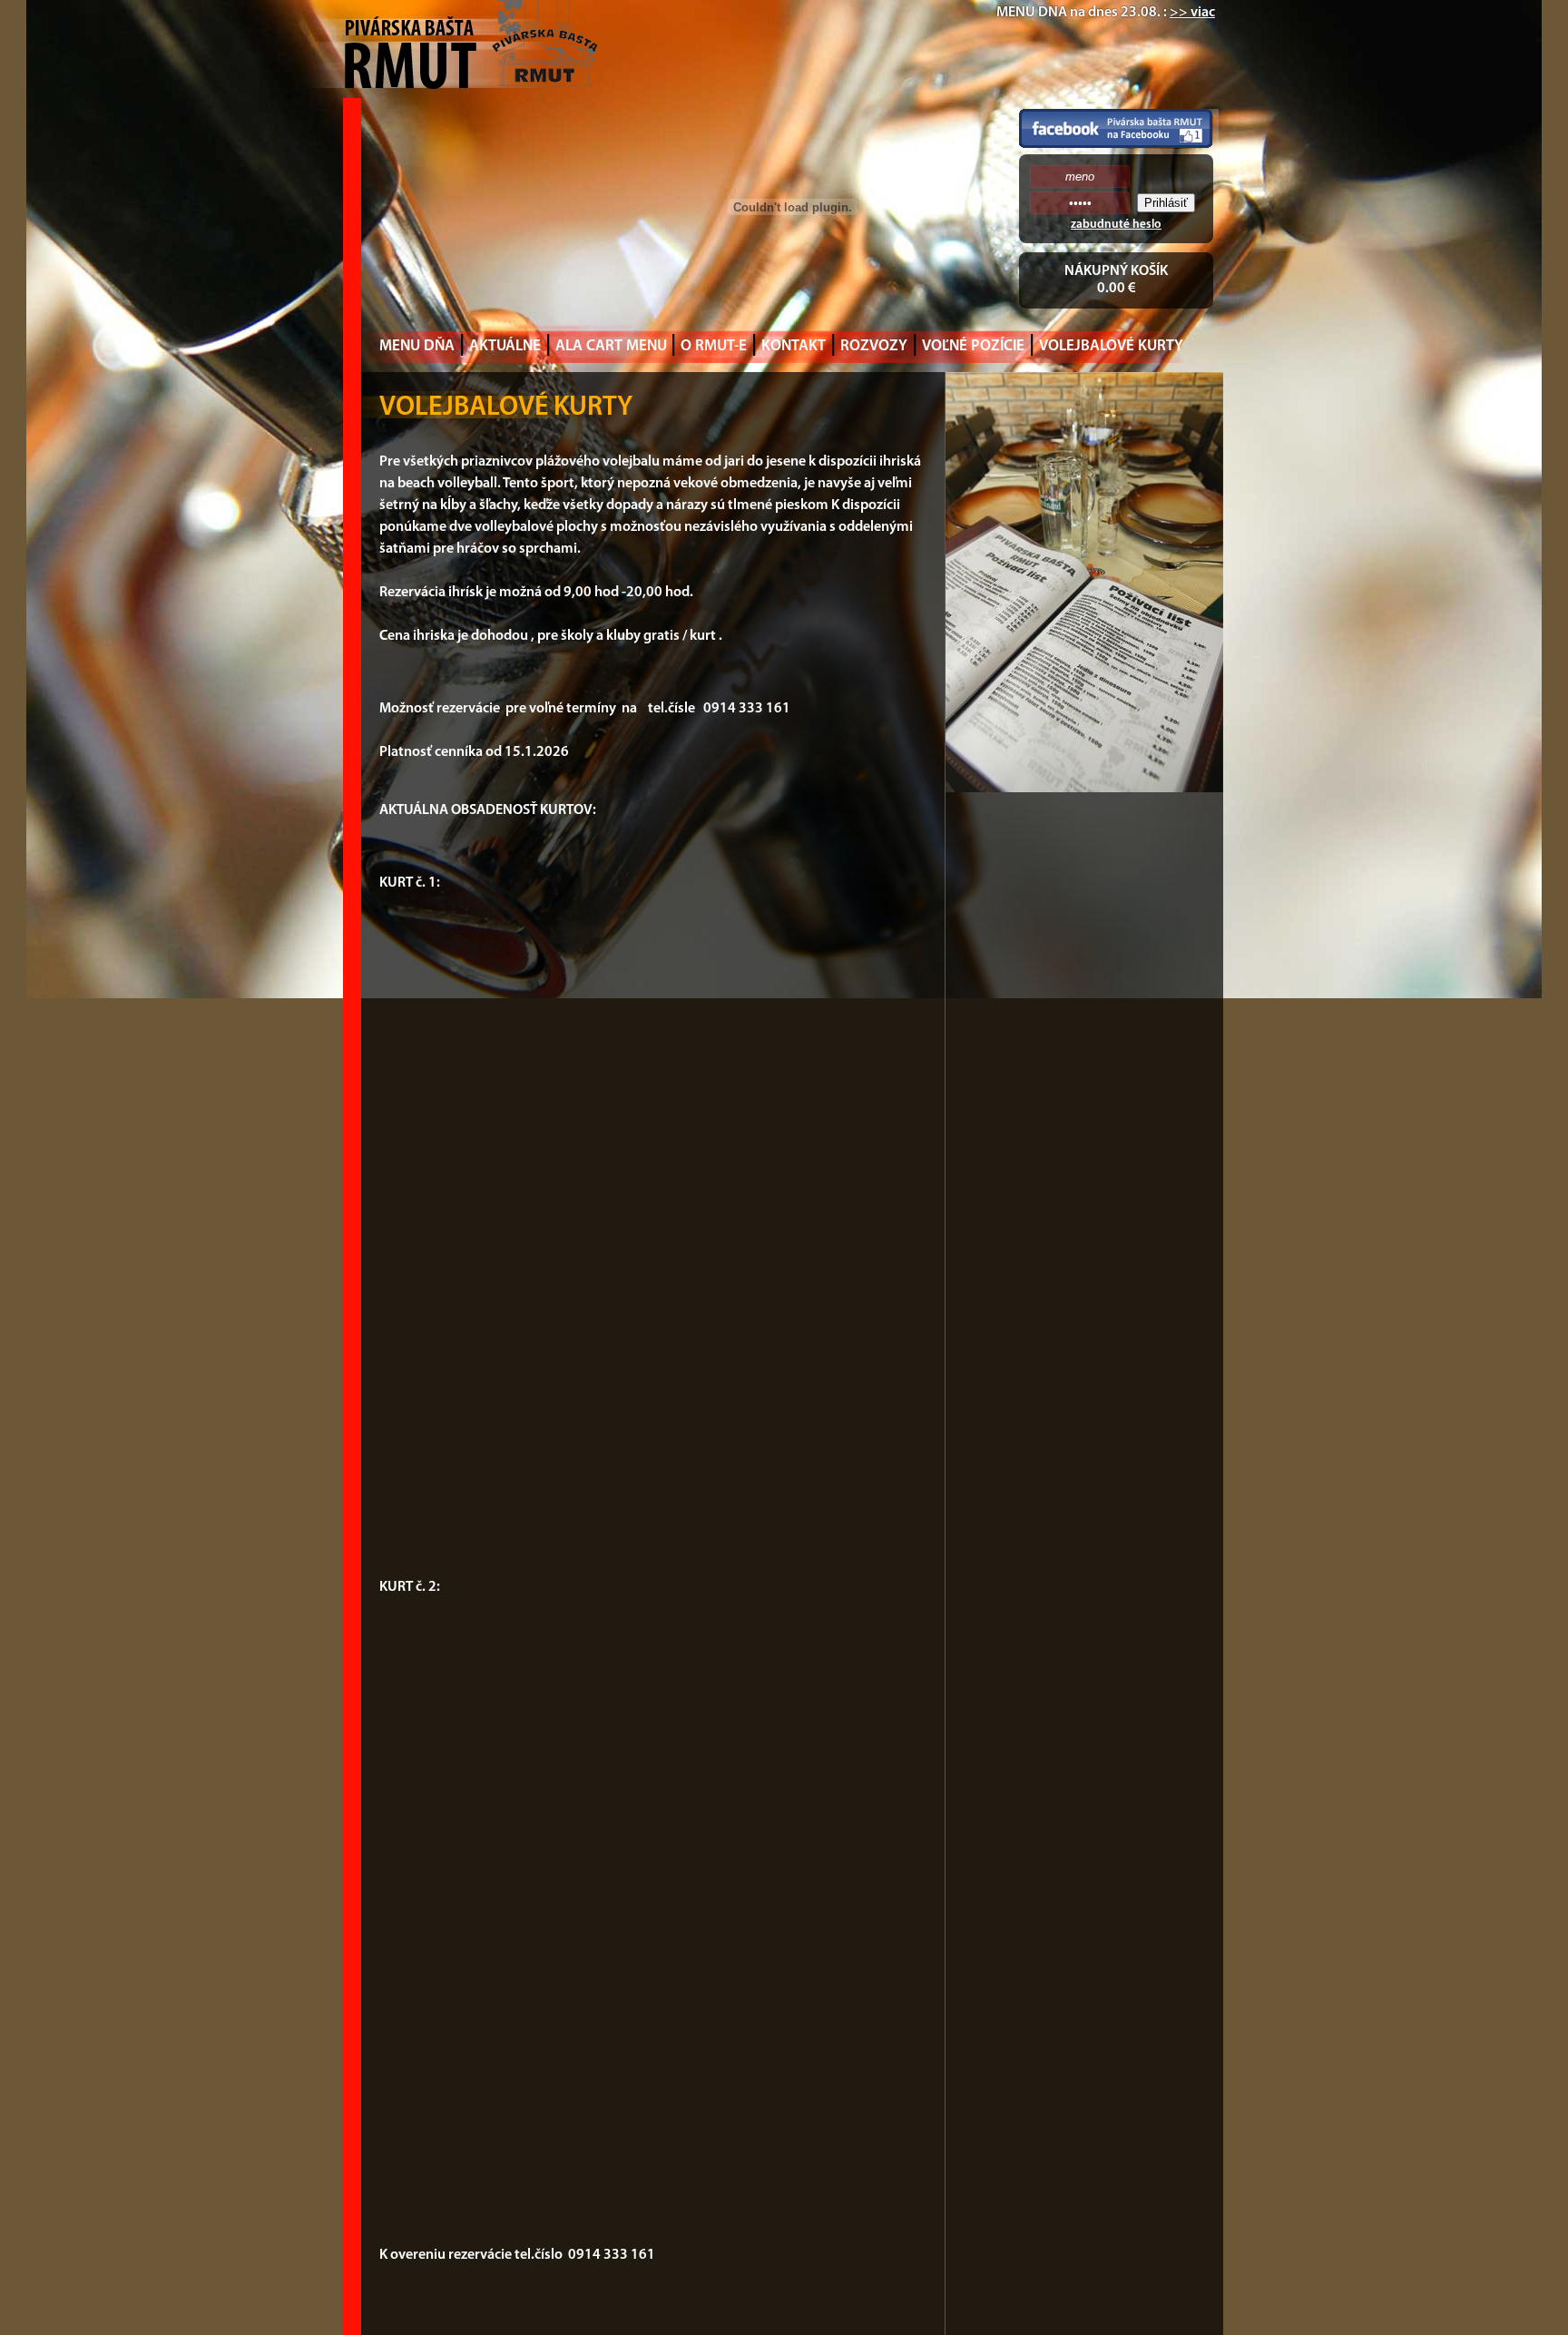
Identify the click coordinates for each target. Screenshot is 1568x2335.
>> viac (1192, 13)
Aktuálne (505, 346)
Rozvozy (874, 346)
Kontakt (794, 346)
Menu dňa (417, 346)
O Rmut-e (714, 346)
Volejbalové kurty (1111, 346)
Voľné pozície (973, 346)
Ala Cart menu (613, 346)
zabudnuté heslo (1116, 225)
